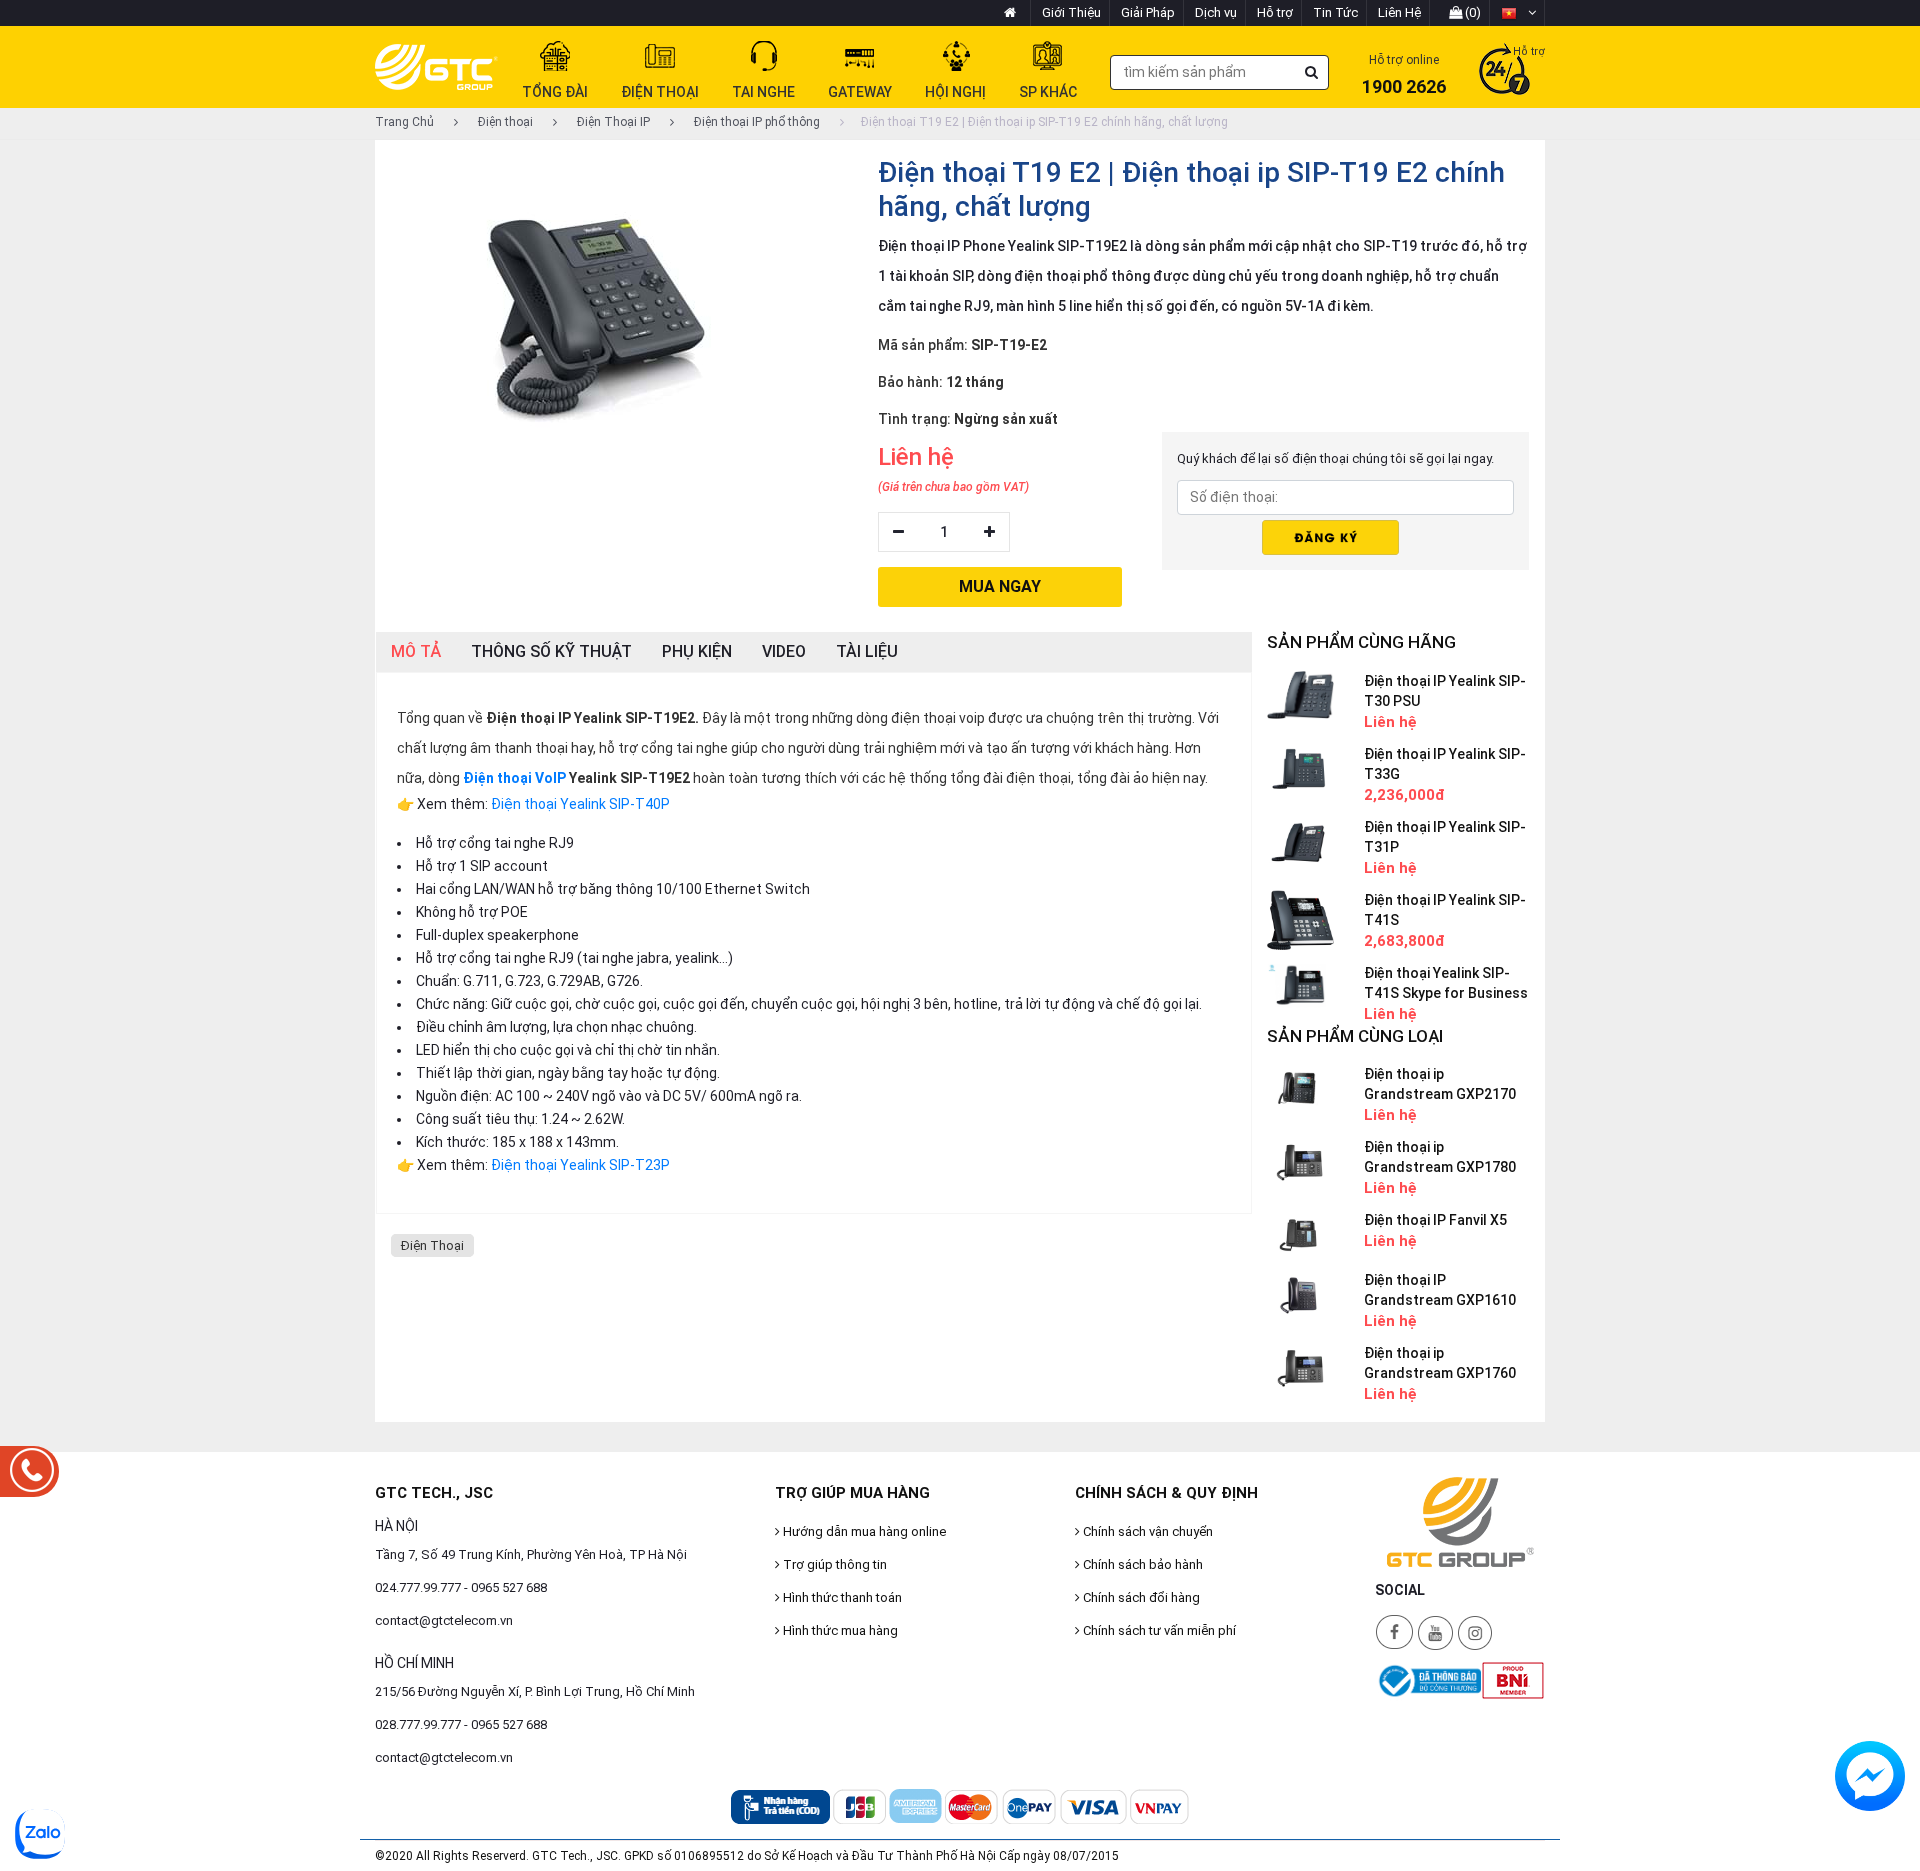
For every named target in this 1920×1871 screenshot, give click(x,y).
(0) (1471, 12)
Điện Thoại (432, 1245)
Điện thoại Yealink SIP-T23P (580, 1165)
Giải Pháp (1148, 12)
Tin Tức (1335, 12)
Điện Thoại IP (612, 122)
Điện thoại (504, 122)
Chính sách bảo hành (1141, 1564)
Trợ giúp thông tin (833, 1564)
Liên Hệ (1399, 12)
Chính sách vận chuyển (1146, 1531)
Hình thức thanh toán (841, 1597)
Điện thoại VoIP (514, 778)
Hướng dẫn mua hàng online (863, 1531)
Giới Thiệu (1071, 12)
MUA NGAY (1000, 586)
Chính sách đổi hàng (1140, 1597)
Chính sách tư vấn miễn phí (1158, 1630)
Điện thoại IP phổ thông (755, 122)
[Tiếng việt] (1518, 13)
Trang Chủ (404, 122)
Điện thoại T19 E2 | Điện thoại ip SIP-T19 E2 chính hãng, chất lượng (1044, 122)
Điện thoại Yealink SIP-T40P (580, 804)
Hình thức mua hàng (839, 1630)
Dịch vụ (1216, 12)
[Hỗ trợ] (1504, 71)
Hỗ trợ (1275, 12)
